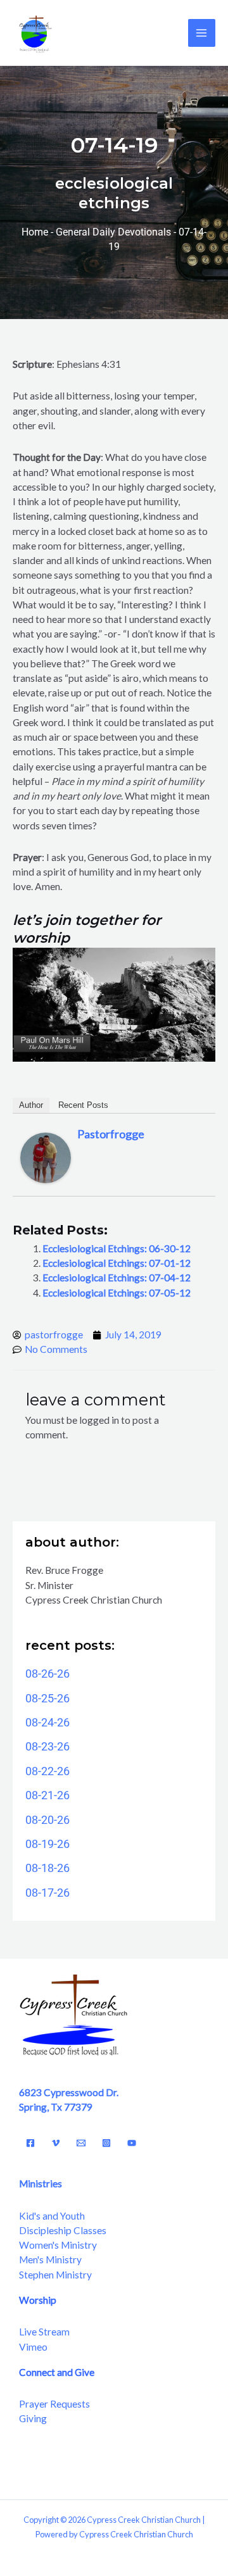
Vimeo (33, 2347)
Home (35, 232)
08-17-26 (47, 1893)
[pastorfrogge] (46, 1157)
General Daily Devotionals (113, 232)
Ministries (41, 2183)
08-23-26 (47, 1746)
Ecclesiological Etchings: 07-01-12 (117, 1263)
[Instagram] (106, 2143)
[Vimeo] (56, 2143)
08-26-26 (47, 1674)
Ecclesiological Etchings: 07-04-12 (117, 1278)
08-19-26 (47, 1844)
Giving (33, 2418)
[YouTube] (132, 2143)
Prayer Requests (54, 2404)
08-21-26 (47, 1795)
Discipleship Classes (63, 2230)
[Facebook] (30, 2143)
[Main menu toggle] (202, 33)
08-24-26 (47, 1722)
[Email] (81, 2143)
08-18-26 (47, 1868)
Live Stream (44, 2332)
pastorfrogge (111, 1134)
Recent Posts (83, 1105)
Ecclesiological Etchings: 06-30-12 (117, 1248)
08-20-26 (47, 1820)
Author (31, 1105)
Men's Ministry (50, 2259)
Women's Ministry (58, 2245)
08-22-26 (47, 1771)
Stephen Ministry (55, 2275)
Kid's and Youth (52, 2216)
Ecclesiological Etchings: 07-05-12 (117, 1293)
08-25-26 (47, 1698)
